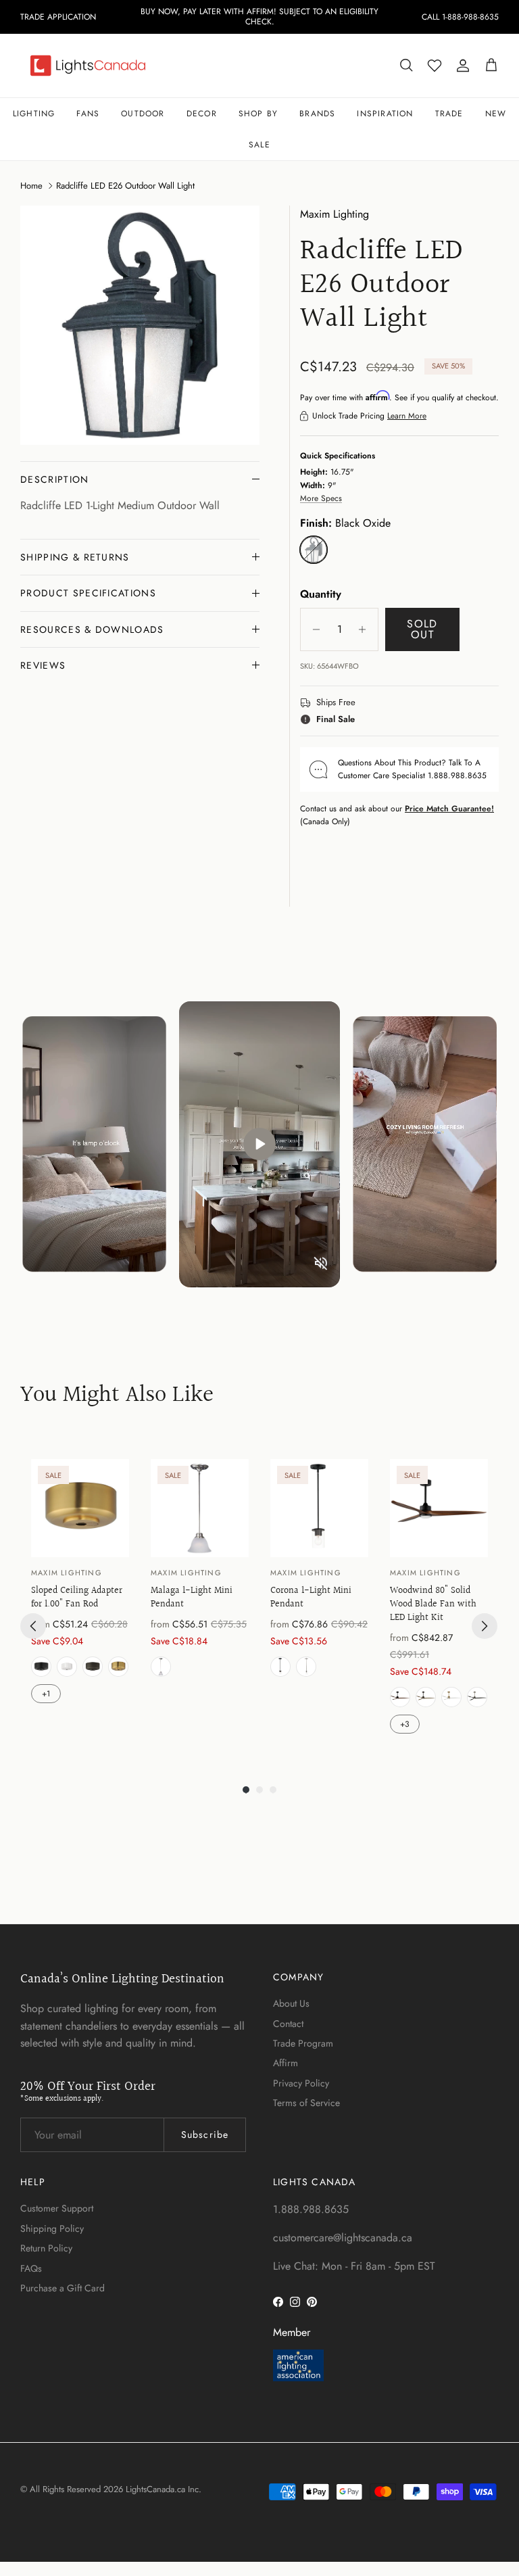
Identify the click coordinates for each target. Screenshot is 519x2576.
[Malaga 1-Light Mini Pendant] (200, 1508)
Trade (449, 114)
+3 (405, 1724)
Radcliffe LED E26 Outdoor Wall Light (125, 186)
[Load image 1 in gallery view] (140, 325)
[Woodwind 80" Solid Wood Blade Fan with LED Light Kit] (439, 1508)
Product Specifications (88, 593)
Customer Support (57, 2208)
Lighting (34, 114)
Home (31, 186)
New (496, 114)
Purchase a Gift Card (63, 2288)
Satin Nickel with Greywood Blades (477, 1697)
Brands (317, 114)
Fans (88, 114)
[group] (80, 1598)
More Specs (321, 498)
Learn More (407, 416)
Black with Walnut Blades (400, 1697)
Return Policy (46, 2248)
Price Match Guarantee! (449, 809)
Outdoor (143, 114)
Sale (259, 145)
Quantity (321, 594)
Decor (202, 114)
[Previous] (33, 1626)
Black (41, 1667)
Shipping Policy (52, 2228)
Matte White (67, 1667)
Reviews (43, 665)
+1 (46, 1694)
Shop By (258, 114)
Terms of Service (306, 2103)
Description (55, 479)
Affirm (286, 2063)
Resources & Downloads (92, 629)
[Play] (259, 1144)
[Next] (485, 1626)
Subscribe (205, 2134)
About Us (291, 2003)
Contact (288, 2024)
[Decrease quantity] (313, 629)
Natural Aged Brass (118, 1667)
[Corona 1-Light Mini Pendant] (319, 1508)
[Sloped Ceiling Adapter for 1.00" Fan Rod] (80, 1508)
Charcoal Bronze (93, 1667)
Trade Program (303, 2043)
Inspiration (385, 114)
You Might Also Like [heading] (117, 1396)
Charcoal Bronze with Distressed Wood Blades (426, 1697)
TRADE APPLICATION (58, 17)
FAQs (31, 2268)
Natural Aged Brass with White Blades (451, 1697)
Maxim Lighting (335, 214)
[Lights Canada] (88, 66)
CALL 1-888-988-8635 (460, 17)
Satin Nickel (161, 1667)
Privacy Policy (301, 2083)
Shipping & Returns (75, 557)
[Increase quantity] (366, 629)
